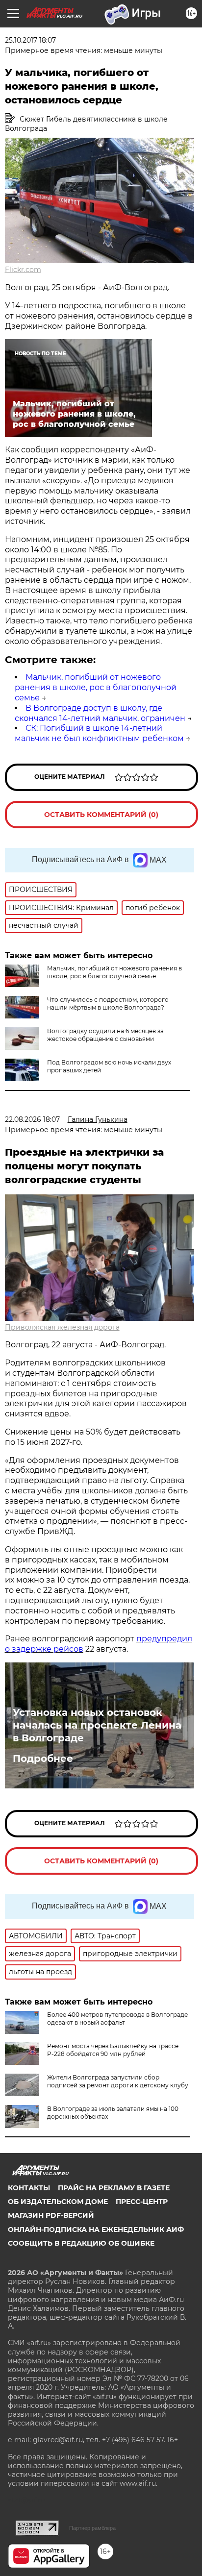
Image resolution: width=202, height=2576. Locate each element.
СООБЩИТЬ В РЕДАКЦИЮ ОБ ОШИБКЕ (81, 2243)
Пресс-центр (142, 2202)
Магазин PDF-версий (51, 2215)
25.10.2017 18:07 (30, 40)
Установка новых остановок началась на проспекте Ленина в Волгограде (97, 1725)
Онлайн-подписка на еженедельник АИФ (96, 2229)
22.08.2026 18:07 (32, 1119)
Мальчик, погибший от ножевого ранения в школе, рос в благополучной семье (96, 687)
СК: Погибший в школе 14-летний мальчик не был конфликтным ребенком (99, 733)
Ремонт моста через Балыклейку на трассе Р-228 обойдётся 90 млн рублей (113, 2050)
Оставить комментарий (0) (101, 815)
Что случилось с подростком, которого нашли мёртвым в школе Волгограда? (108, 1003)
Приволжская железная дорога (62, 1327)
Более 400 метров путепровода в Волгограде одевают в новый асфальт (117, 2019)
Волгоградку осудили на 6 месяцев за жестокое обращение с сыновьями (105, 1035)
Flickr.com (23, 270)
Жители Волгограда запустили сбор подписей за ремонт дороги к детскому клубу (118, 2081)
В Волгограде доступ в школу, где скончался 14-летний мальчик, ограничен (100, 713)
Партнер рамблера (92, 2528)
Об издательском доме (58, 2202)
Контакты (29, 2188)
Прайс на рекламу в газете (114, 2188)
